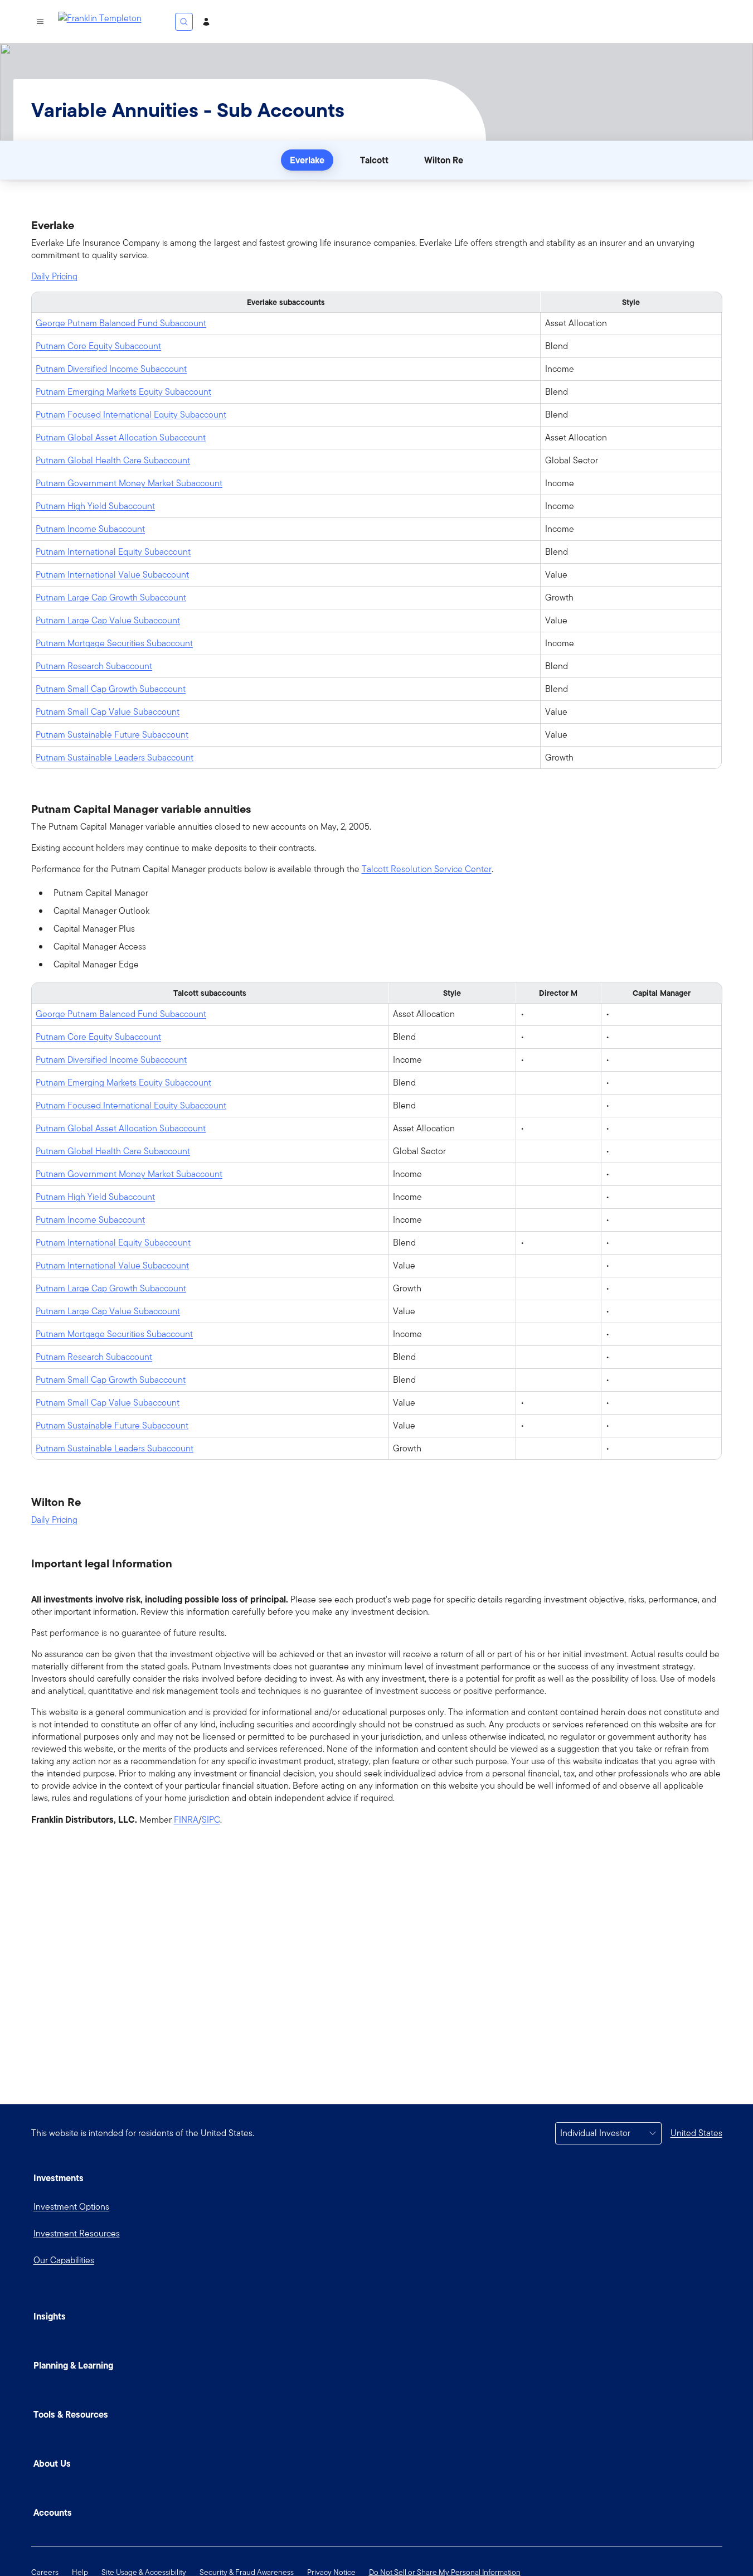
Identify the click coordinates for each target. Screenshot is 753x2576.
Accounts (53, 2512)
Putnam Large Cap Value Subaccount (108, 620)
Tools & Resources (71, 2414)
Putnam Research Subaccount (94, 666)
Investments (59, 2178)
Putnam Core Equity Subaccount (98, 346)
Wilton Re (444, 160)
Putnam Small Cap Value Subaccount (108, 712)
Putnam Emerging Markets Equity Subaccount (123, 392)
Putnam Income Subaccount (90, 529)
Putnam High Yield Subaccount (95, 506)
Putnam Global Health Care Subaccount (113, 460)
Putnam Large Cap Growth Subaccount (111, 597)
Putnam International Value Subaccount (112, 575)
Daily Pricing (54, 277)
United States (696, 2133)
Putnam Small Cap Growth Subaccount (111, 689)
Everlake (307, 160)
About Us (52, 2463)
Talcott (374, 160)
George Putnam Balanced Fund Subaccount (121, 323)
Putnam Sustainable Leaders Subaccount (115, 757)
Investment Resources (77, 2233)
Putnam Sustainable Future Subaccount (112, 735)
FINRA (186, 1820)
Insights (50, 2316)
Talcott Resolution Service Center (427, 869)
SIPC (211, 1820)
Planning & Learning (73, 2365)
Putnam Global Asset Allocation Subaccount (121, 437)
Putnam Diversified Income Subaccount (111, 369)
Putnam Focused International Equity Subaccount (131, 415)
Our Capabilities (64, 2260)
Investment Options (71, 2207)
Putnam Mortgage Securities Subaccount (114, 643)
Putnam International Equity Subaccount (113, 552)
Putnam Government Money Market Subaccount (129, 483)
